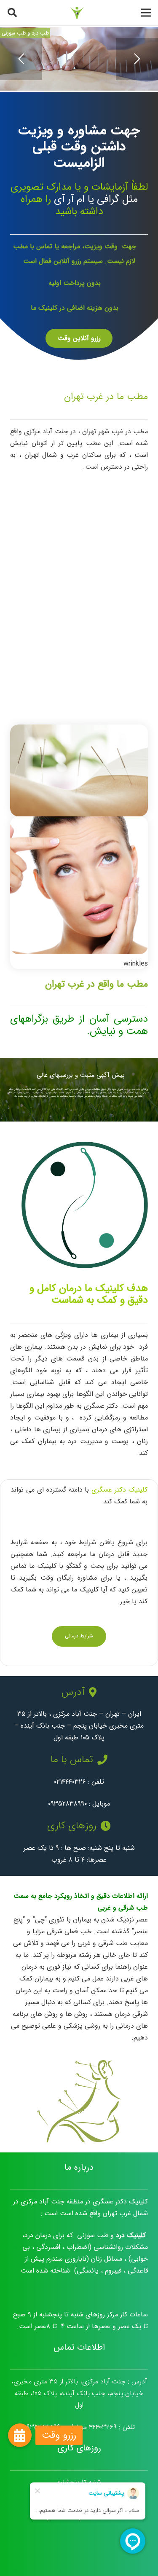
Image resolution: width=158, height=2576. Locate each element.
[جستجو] (12, 13)
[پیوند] (77, 13)
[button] (20, 2435)
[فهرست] (146, 13)
